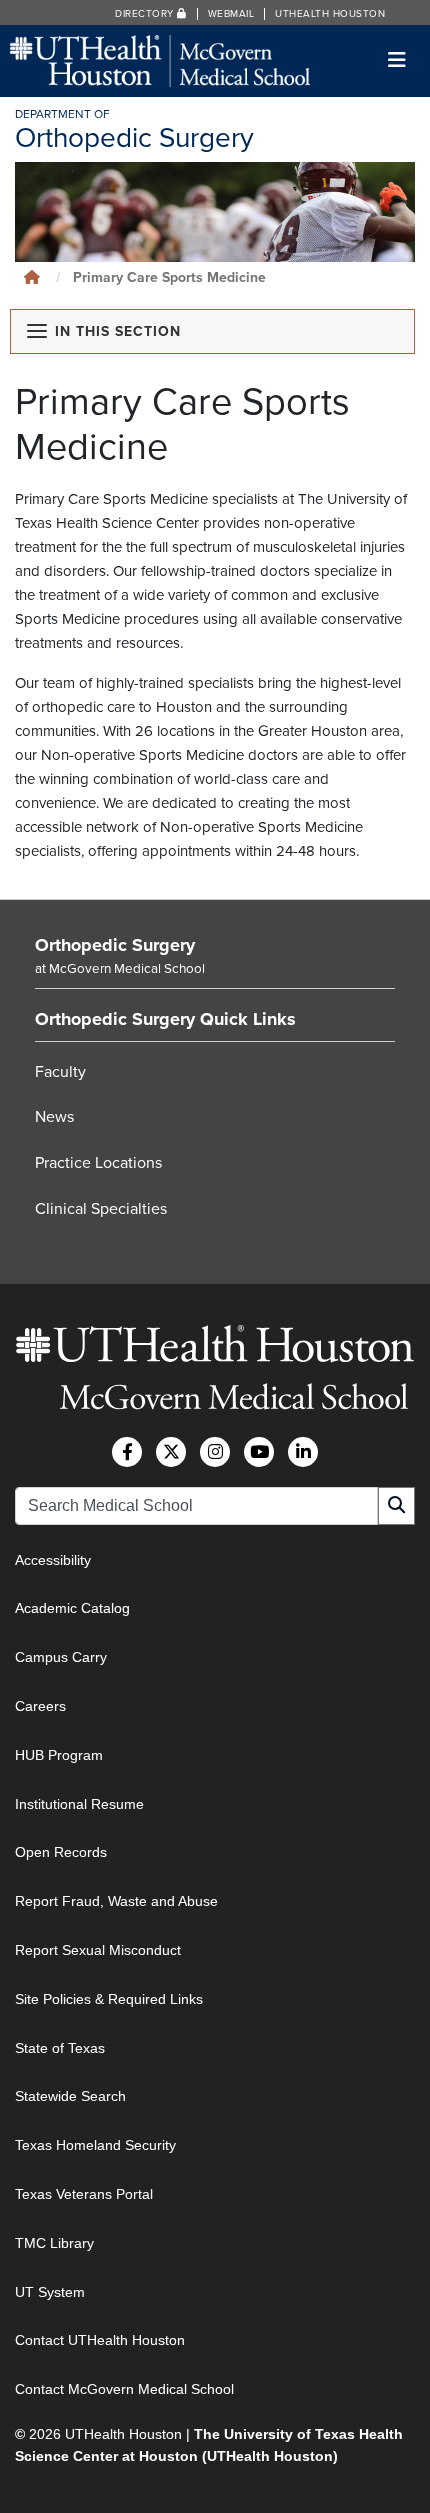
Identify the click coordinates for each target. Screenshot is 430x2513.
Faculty (60, 1072)
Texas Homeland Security (95, 2145)
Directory (146, 14)
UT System (50, 2292)
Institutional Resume (79, 1804)
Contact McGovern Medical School (124, 2389)
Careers (40, 1706)
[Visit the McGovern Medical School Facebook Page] (127, 1452)
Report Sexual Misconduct (98, 1950)
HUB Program (59, 1755)
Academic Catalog (72, 1608)
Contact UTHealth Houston (100, 2340)
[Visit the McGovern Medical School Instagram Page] (215, 1452)
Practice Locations (98, 1163)
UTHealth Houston (330, 14)
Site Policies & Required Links (109, 1999)
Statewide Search (70, 2096)
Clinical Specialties (101, 1209)
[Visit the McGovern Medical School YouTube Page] (259, 1452)
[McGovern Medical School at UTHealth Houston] (160, 59)
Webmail (231, 14)
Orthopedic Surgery (115, 945)
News (54, 1117)
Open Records (61, 1852)
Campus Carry (61, 1657)
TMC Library (54, 2243)
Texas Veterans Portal (84, 2194)
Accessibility (53, 1560)
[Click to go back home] (32, 277)
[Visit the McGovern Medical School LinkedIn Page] (303, 1452)
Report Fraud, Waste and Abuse (116, 1901)
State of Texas (60, 2048)
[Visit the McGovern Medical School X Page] (171, 1452)
